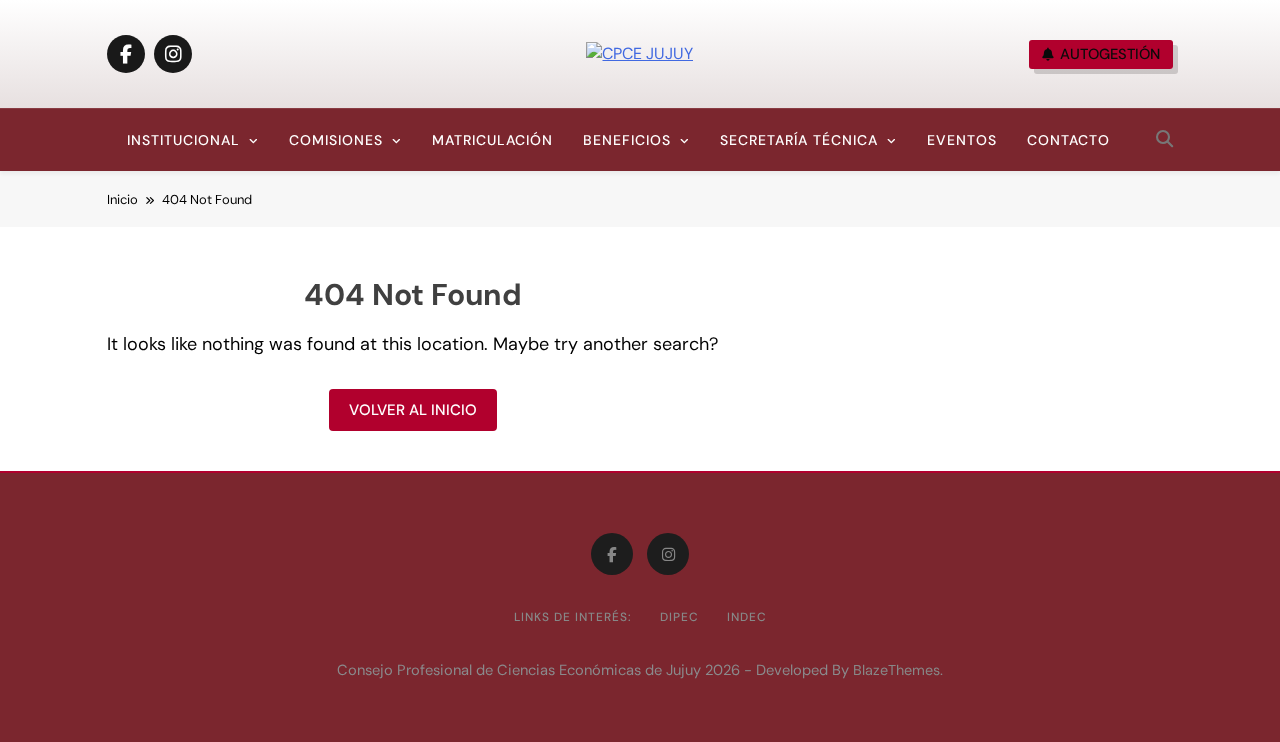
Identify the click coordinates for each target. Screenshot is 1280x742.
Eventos (962, 140)
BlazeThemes (896, 670)
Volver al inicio (413, 410)
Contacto (1068, 140)
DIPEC (679, 617)
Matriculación (492, 140)
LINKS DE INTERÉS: (573, 617)
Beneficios (627, 140)
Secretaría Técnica (799, 140)
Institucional (183, 140)
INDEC (747, 617)
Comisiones (336, 140)
